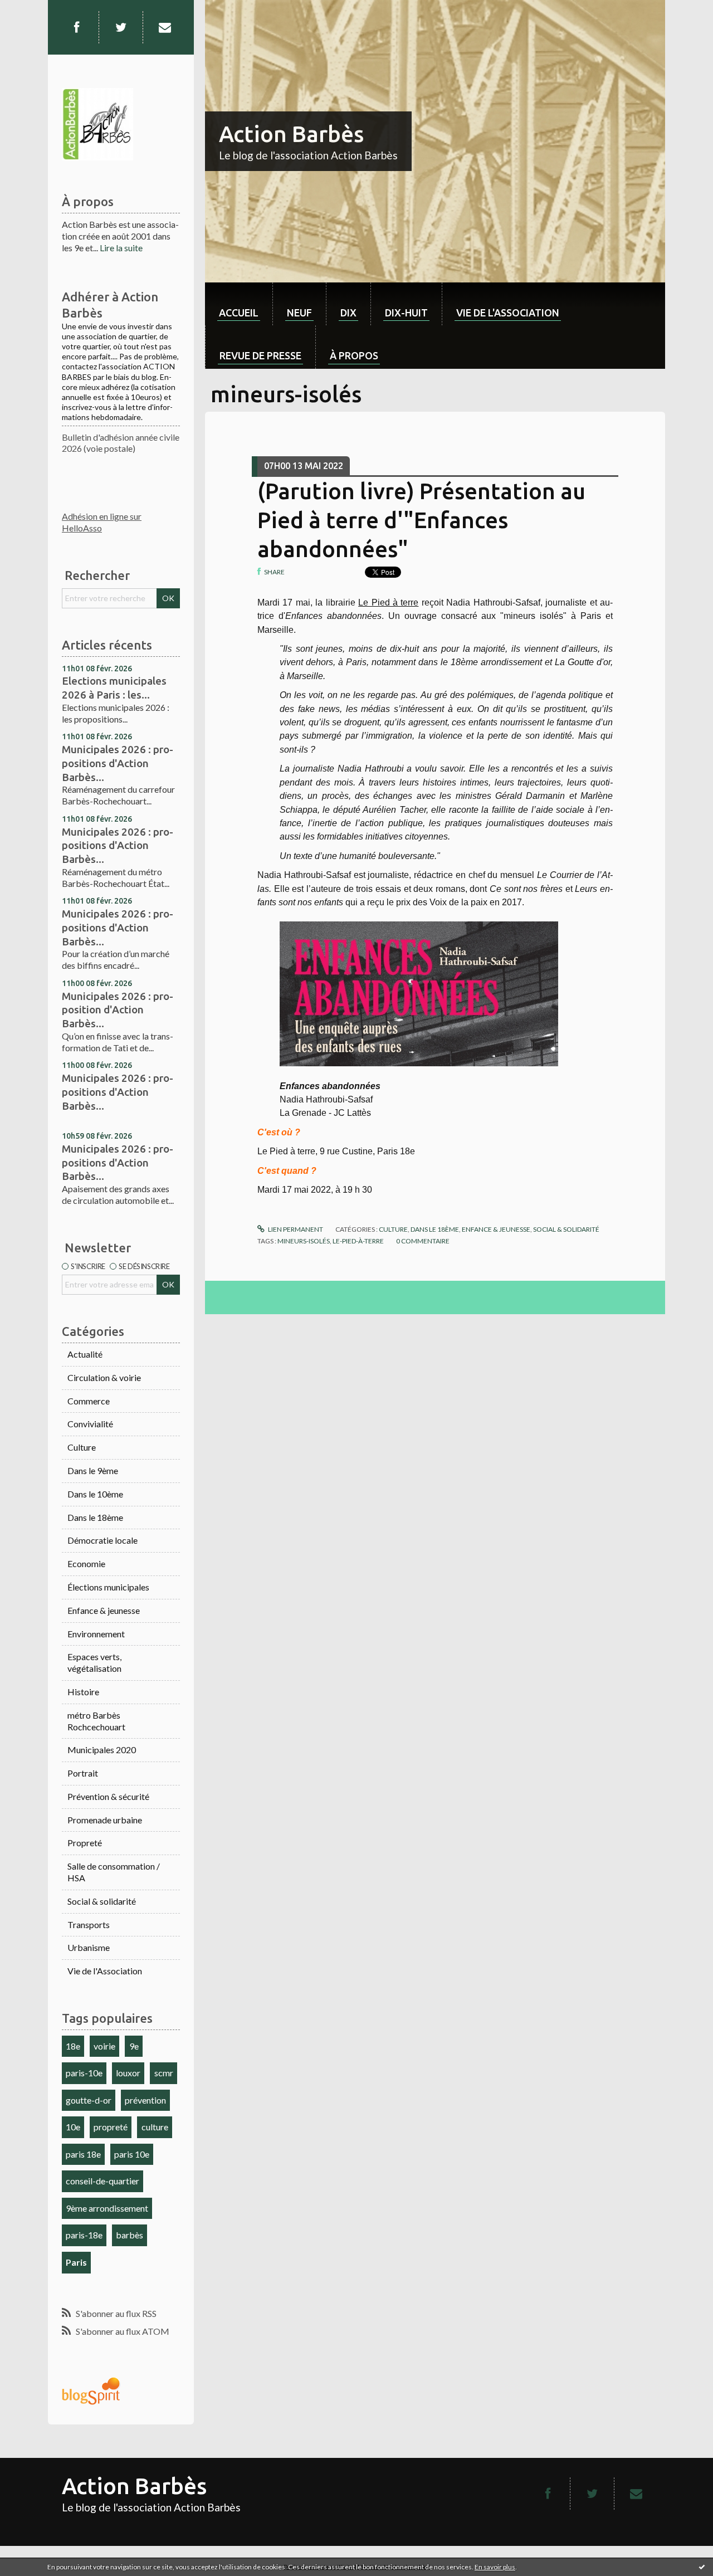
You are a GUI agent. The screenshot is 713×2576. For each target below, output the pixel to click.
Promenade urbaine (105, 1820)
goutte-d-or (89, 2100)
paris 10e (132, 2154)
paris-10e (84, 2073)
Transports (89, 1924)
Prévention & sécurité (108, 1796)
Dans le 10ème (95, 1494)
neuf (299, 313)
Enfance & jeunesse (104, 1610)
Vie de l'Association (105, 1971)
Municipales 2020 (102, 1750)
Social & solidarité (102, 1901)
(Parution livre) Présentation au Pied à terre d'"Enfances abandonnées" (421, 520)
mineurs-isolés (304, 1241)
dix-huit (406, 313)
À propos (354, 355)
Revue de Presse (260, 355)
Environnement (96, 1634)
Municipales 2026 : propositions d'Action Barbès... (118, 763)
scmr (164, 2073)
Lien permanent (295, 1229)
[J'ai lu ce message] (702, 2567)
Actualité (85, 1354)
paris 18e (83, 2154)
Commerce (89, 1401)
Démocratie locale (102, 1540)
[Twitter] (121, 27)
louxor (128, 2073)
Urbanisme (89, 1947)
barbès (130, 2235)
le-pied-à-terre (358, 1241)
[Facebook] (76, 27)
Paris (76, 2262)
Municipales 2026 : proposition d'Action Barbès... (118, 1010)
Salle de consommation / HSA (114, 1872)
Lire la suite (121, 248)
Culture (82, 1447)
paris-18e (84, 2235)
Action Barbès (291, 134)
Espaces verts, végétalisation (94, 1662)
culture (155, 2127)
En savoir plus (495, 2567)
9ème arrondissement (107, 2208)
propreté (111, 2127)
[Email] (165, 27)
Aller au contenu (36, 10)
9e (134, 2046)
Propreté (85, 1843)
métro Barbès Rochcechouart (96, 1721)
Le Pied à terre (388, 602)
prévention (145, 2100)
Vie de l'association (508, 313)
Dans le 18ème (95, 1517)
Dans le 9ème (93, 1470)
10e (73, 2127)
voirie (104, 2046)
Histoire (83, 1692)
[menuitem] (239, 304)
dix (348, 313)
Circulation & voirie (104, 1377)
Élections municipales (108, 1587)
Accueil (239, 313)
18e (73, 2046)
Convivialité (90, 1424)
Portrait (83, 1773)
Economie (86, 1563)
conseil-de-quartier (102, 2181)
